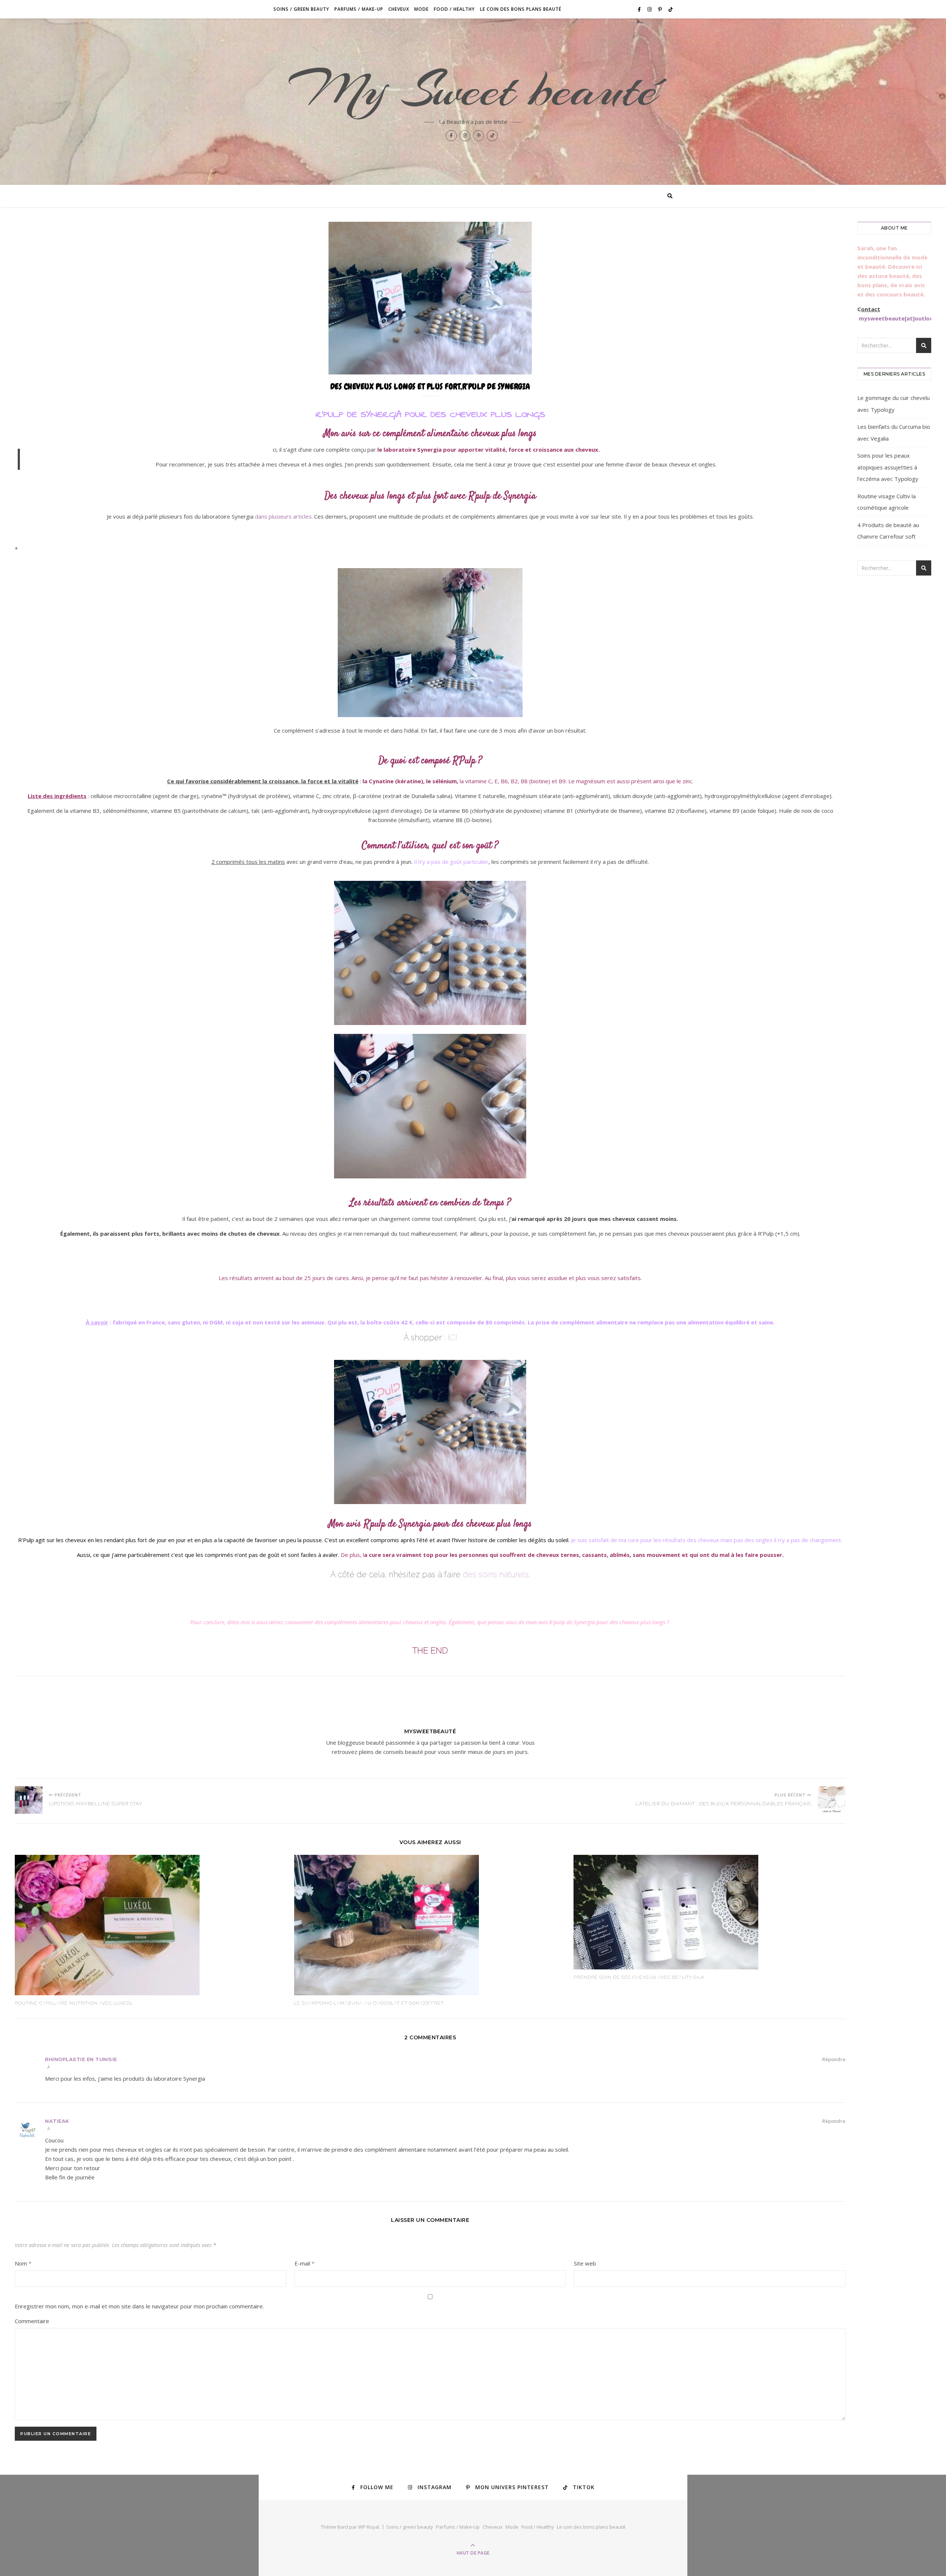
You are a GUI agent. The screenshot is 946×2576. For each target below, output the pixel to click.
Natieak (57, 2121)
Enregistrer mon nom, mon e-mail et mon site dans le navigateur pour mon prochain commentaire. (139, 2306)
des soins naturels (496, 1574)
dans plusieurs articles (283, 516)
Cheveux (399, 9)
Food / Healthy (454, 9)
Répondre (834, 2059)
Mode (421, 9)
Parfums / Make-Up (359, 9)
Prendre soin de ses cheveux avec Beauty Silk (639, 1977)
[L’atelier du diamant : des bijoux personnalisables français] (832, 1800)
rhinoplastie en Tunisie (81, 2059)
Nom (23, 2263)
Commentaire (32, 2321)
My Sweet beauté (473, 89)
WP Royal (369, 2527)
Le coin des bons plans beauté (521, 9)
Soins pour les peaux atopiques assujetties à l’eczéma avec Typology (888, 467)
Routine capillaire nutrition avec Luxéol (74, 2003)
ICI (452, 1337)
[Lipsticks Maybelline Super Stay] (29, 1800)
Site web (585, 2263)
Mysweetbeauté (430, 1731)
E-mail (304, 2263)
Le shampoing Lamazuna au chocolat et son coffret (369, 2003)
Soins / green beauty (301, 9)
